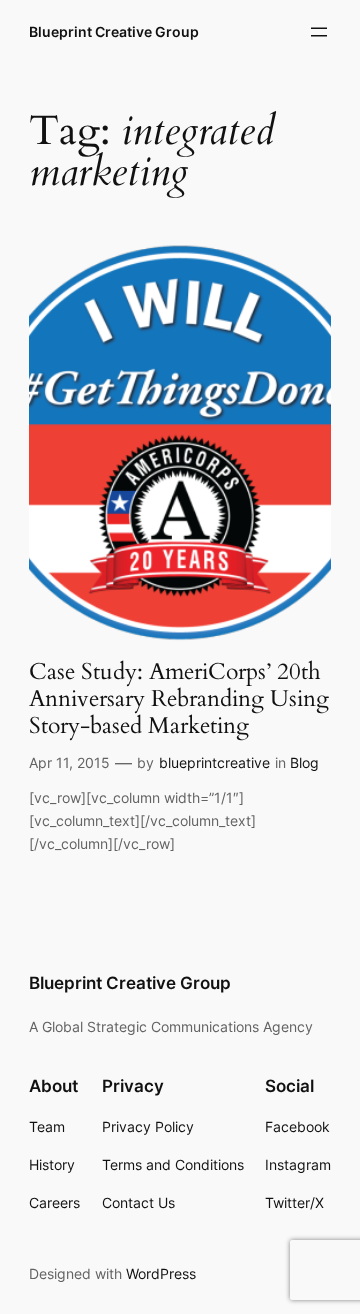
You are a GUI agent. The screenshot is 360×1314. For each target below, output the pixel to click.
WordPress (161, 1273)
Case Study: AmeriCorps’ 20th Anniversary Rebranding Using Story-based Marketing (179, 699)
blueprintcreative (214, 762)
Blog (304, 762)
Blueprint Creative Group (114, 31)
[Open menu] (319, 32)
